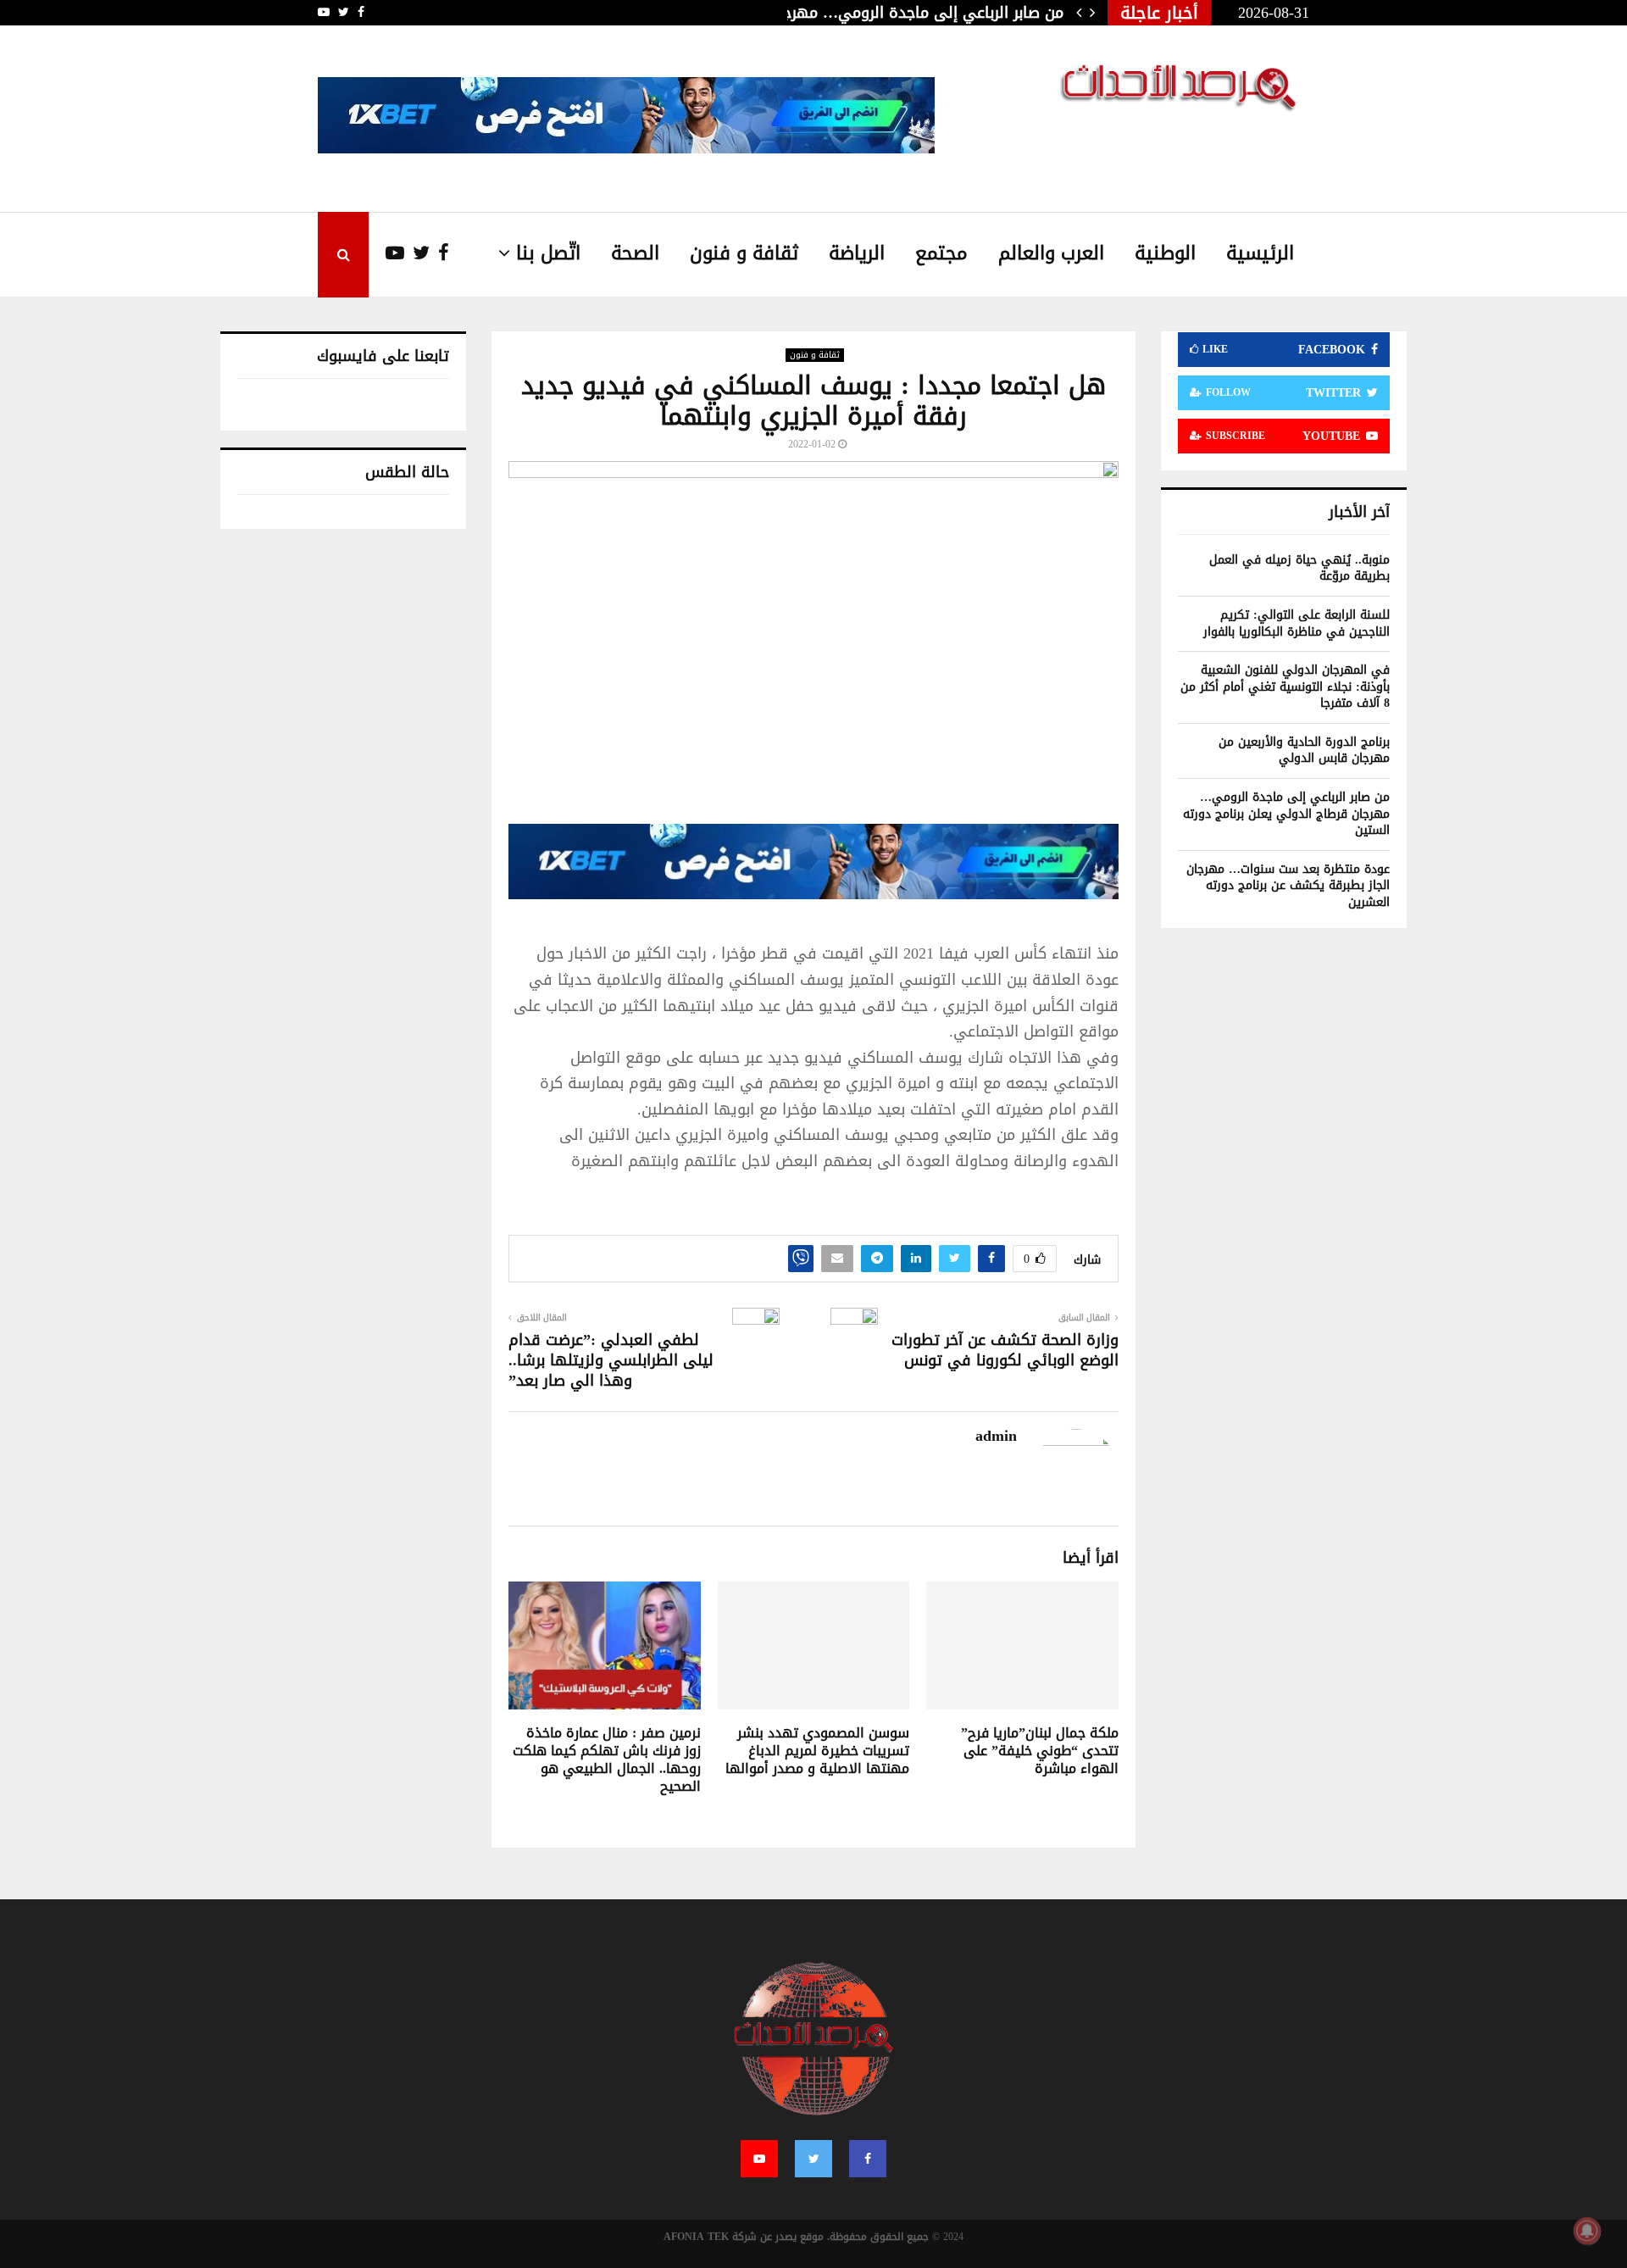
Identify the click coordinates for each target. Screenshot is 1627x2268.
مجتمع (941, 253)
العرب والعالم (1051, 253)
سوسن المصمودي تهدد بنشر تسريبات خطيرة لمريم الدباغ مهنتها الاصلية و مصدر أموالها (817, 1751)
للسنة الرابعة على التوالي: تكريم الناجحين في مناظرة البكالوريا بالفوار (1297, 623)
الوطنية (1165, 253)
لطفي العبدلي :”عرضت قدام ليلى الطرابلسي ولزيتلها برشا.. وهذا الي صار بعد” (611, 1360)
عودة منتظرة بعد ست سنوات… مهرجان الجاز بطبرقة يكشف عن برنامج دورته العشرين (1288, 886)
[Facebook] (439, 254)
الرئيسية (1260, 253)
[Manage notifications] (1587, 2231)
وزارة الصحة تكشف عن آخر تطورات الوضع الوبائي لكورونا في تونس (1005, 1350)
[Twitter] (417, 254)
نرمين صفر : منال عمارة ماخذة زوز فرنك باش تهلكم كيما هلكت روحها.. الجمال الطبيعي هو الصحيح (607, 1759)
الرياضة (857, 253)
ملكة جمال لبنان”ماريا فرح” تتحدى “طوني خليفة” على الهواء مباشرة (1040, 1751)
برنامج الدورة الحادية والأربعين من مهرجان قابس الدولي (1304, 750)
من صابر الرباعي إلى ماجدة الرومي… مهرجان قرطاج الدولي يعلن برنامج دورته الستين (1286, 814)
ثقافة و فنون (744, 253)
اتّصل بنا (548, 253)
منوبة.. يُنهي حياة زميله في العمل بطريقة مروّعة (1299, 568)
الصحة (635, 253)
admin (996, 1436)
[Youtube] (386, 254)
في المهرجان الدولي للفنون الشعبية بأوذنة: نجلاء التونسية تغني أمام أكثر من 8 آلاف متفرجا (1285, 687)
